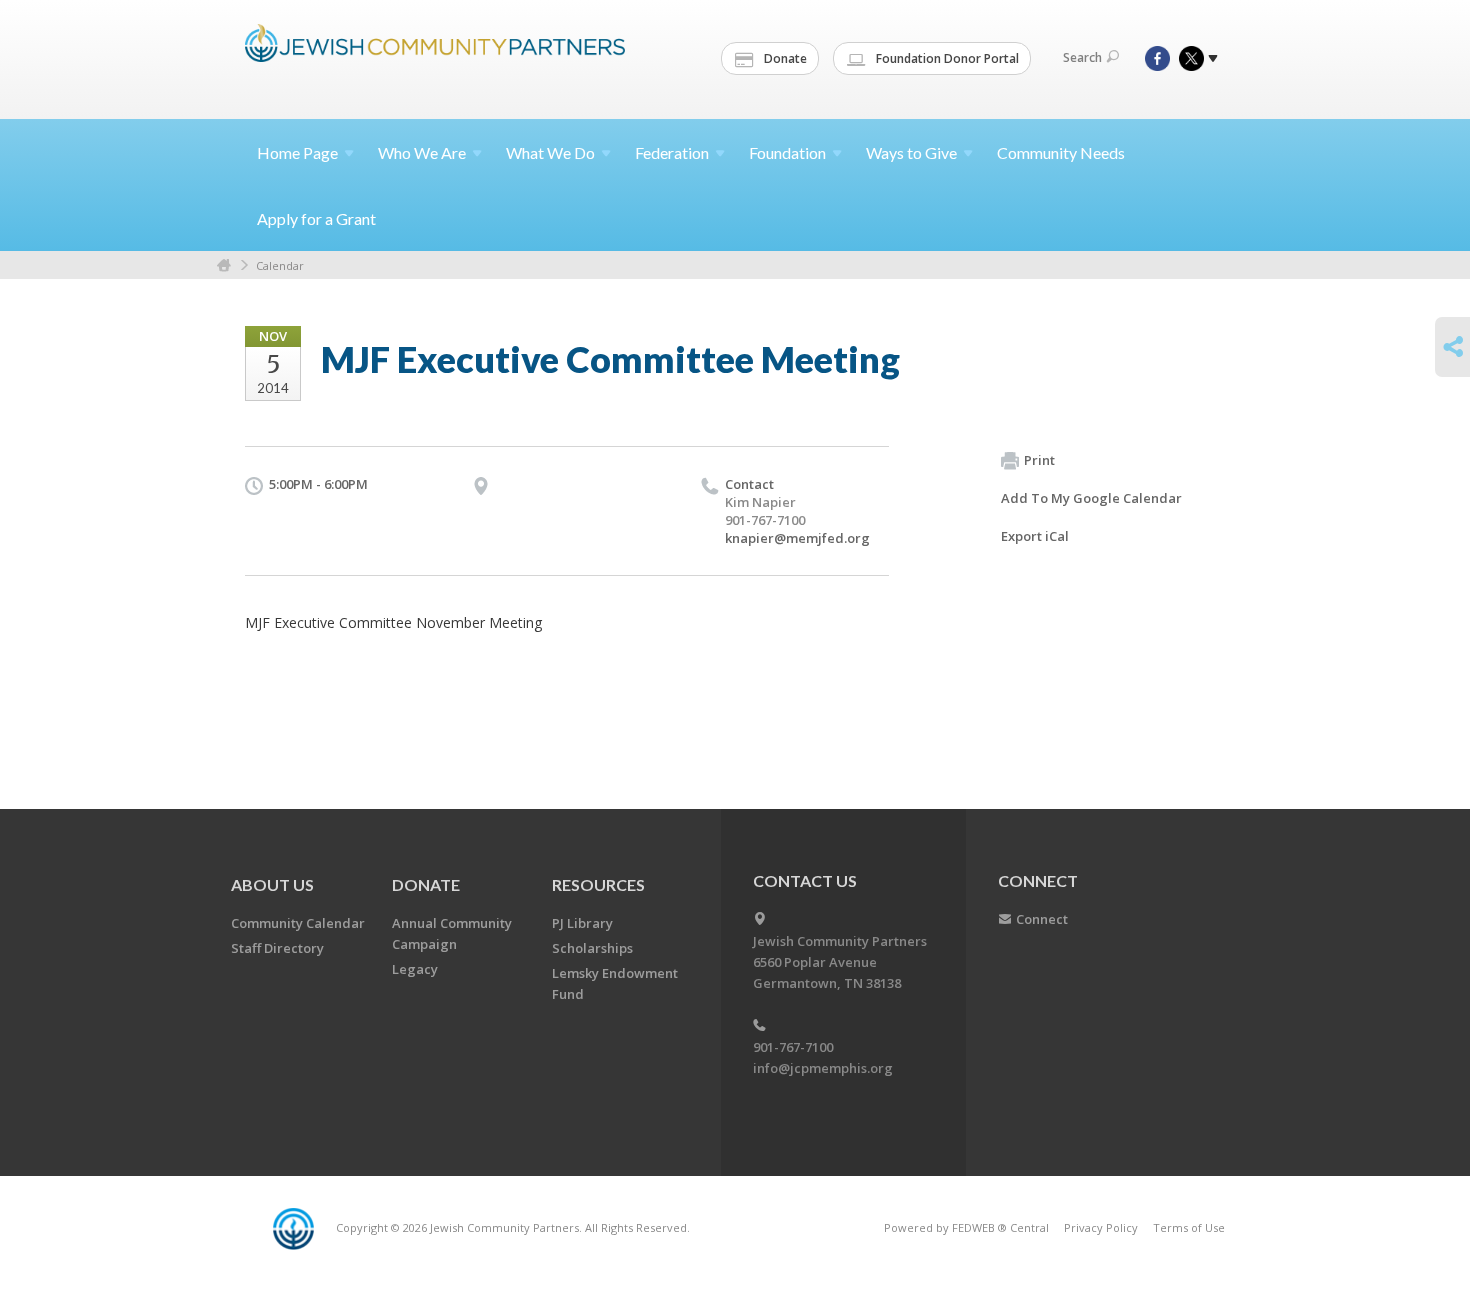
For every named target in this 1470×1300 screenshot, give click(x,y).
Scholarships (592, 948)
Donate (784, 58)
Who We (422, 152)
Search (1082, 57)
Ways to (911, 152)
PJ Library (582, 923)
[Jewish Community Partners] (435, 57)
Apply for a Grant (316, 218)
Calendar (280, 265)
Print (1039, 460)
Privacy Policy (1101, 1227)
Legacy (415, 969)
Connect (1042, 919)
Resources (598, 884)
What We (550, 152)
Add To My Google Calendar (1091, 498)
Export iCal (1035, 536)
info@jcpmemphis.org (823, 1068)
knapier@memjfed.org (797, 538)
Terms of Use (1189, 1227)
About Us (272, 884)
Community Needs (1061, 152)
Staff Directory (277, 948)
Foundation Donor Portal (946, 58)
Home (297, 152)
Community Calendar (298, 923)
